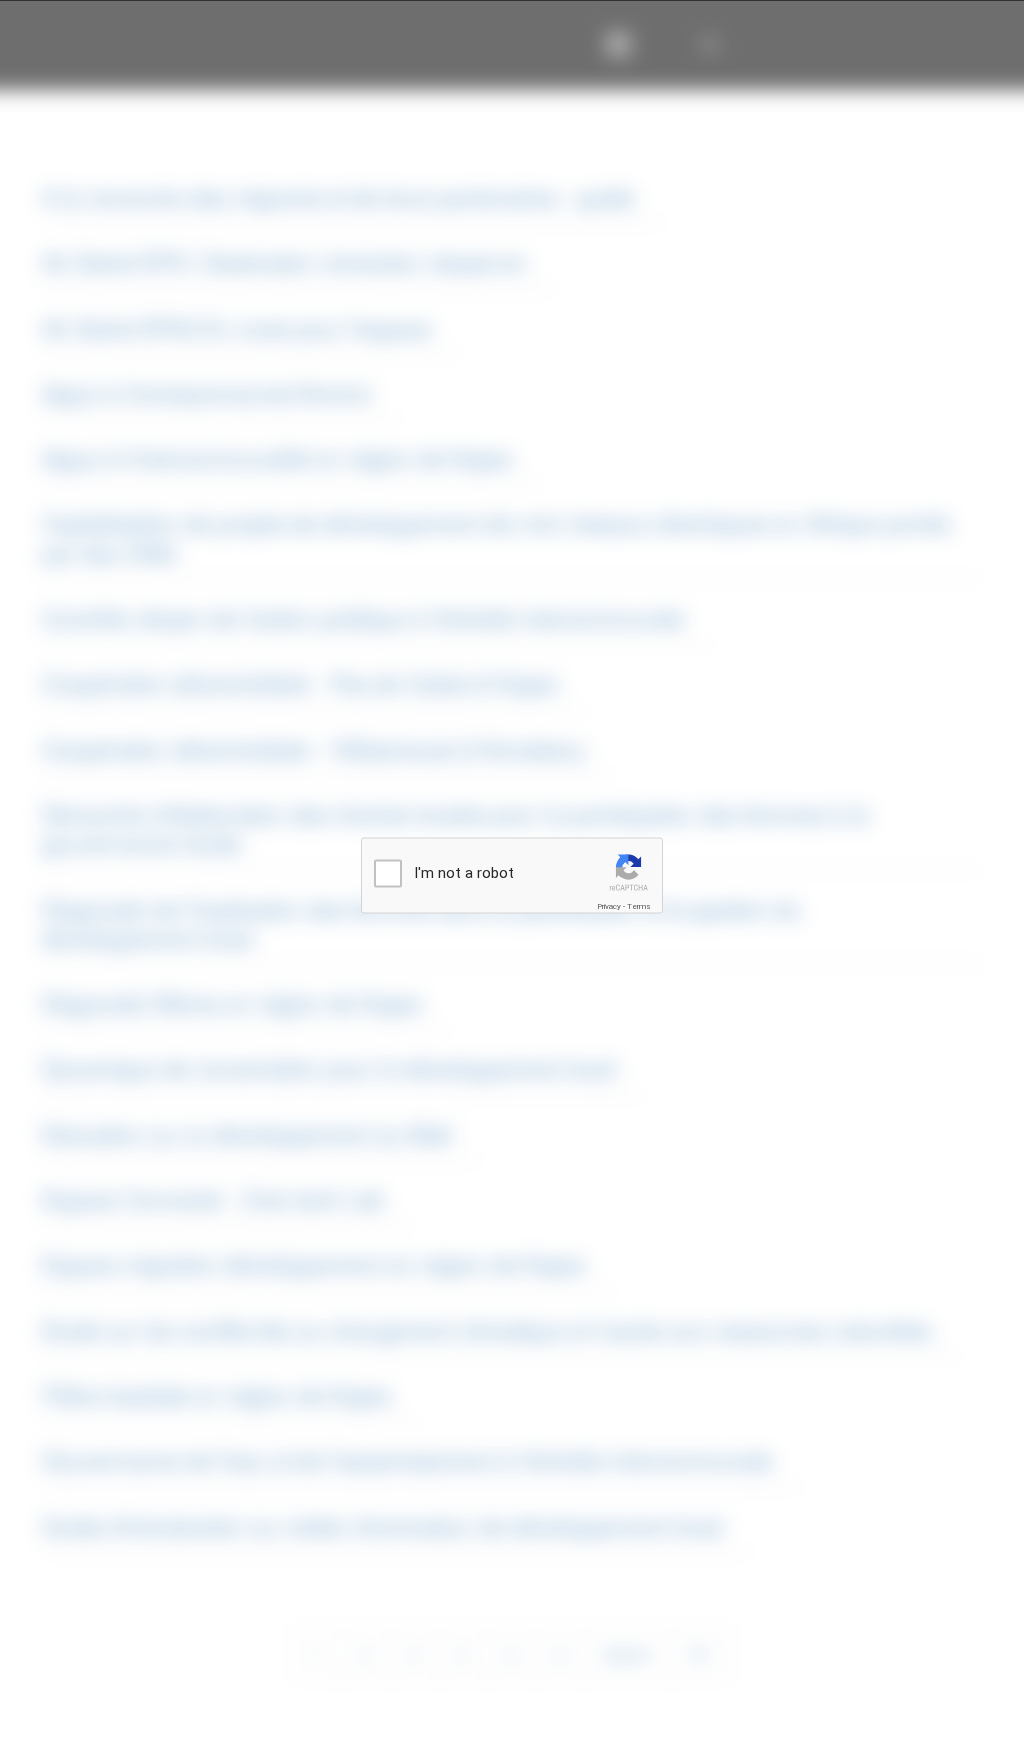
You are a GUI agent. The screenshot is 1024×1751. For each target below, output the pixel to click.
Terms (639, 906)
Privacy (609, 906)
